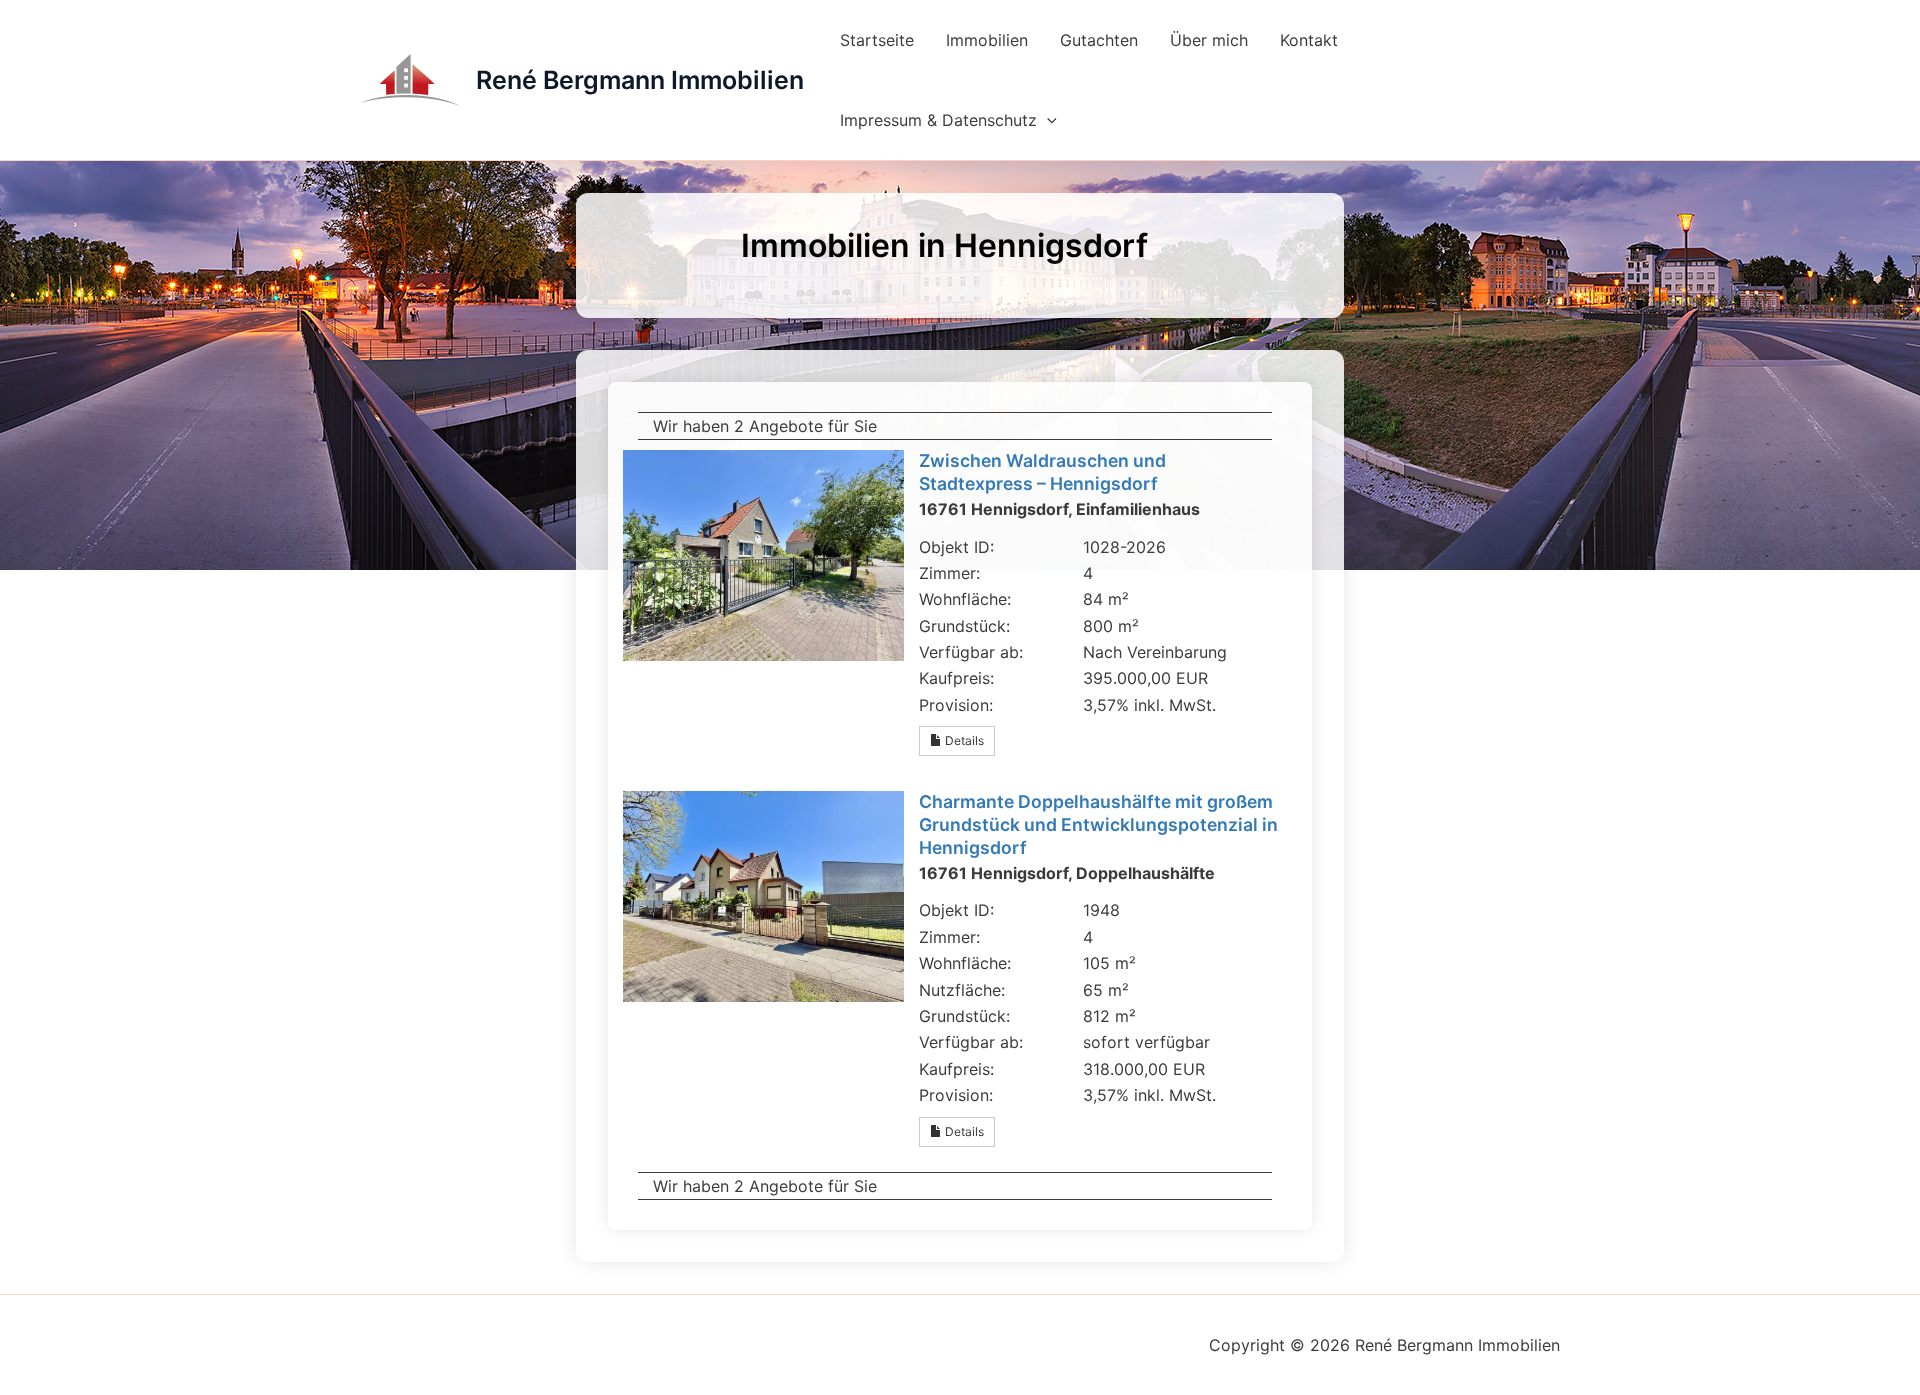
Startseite (877, 40)
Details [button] (963, 740)
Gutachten (1099, 40)
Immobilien (987, 40)
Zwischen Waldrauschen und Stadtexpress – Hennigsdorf (1042, 472)
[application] (1047, 120)
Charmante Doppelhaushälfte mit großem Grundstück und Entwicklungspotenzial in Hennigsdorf (1098, 824)
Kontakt (1309, 40)
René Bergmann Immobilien (640, 80)
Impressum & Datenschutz (938, 120)
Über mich (1209, 40)
